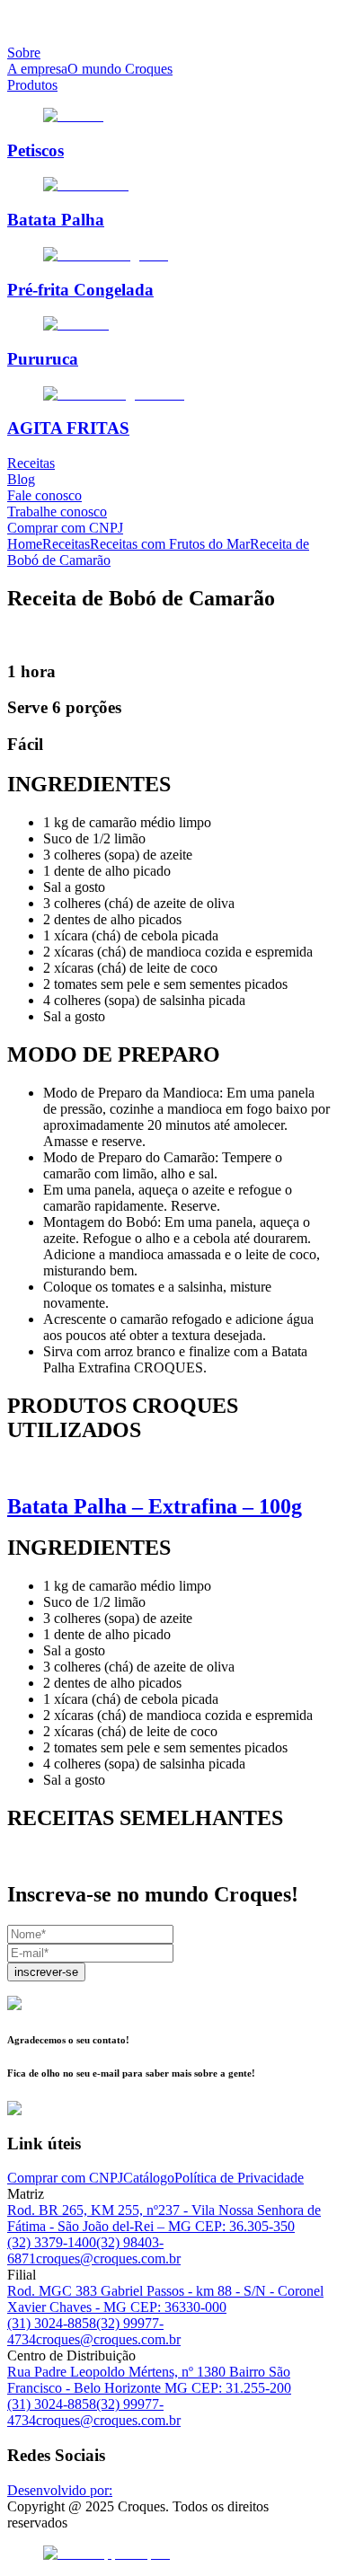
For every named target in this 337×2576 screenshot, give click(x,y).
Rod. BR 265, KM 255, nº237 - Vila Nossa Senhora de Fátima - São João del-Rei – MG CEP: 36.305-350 (164, 2218)
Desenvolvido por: (60, 2490)
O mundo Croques (120, 69)
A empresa (37, 69)
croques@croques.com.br (108, 2258)
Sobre (24, 53)
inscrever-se (46, 1972)
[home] (168, 22)
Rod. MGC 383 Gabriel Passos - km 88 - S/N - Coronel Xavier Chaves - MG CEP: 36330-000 (165, 2299)
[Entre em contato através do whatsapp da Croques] (168, 2554)
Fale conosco (44, 495)
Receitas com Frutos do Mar (170, 544)
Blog (21, 479)
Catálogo (149, 2178)
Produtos (32, 85)
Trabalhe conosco (57, 512)
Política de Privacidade (239, 2178)
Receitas (31, 463)
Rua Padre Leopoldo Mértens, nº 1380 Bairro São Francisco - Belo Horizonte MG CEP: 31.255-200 (149, 2380)
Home (25, 544)
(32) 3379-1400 (52, 2242)
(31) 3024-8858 (52, 2323)
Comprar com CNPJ (65, 528)
